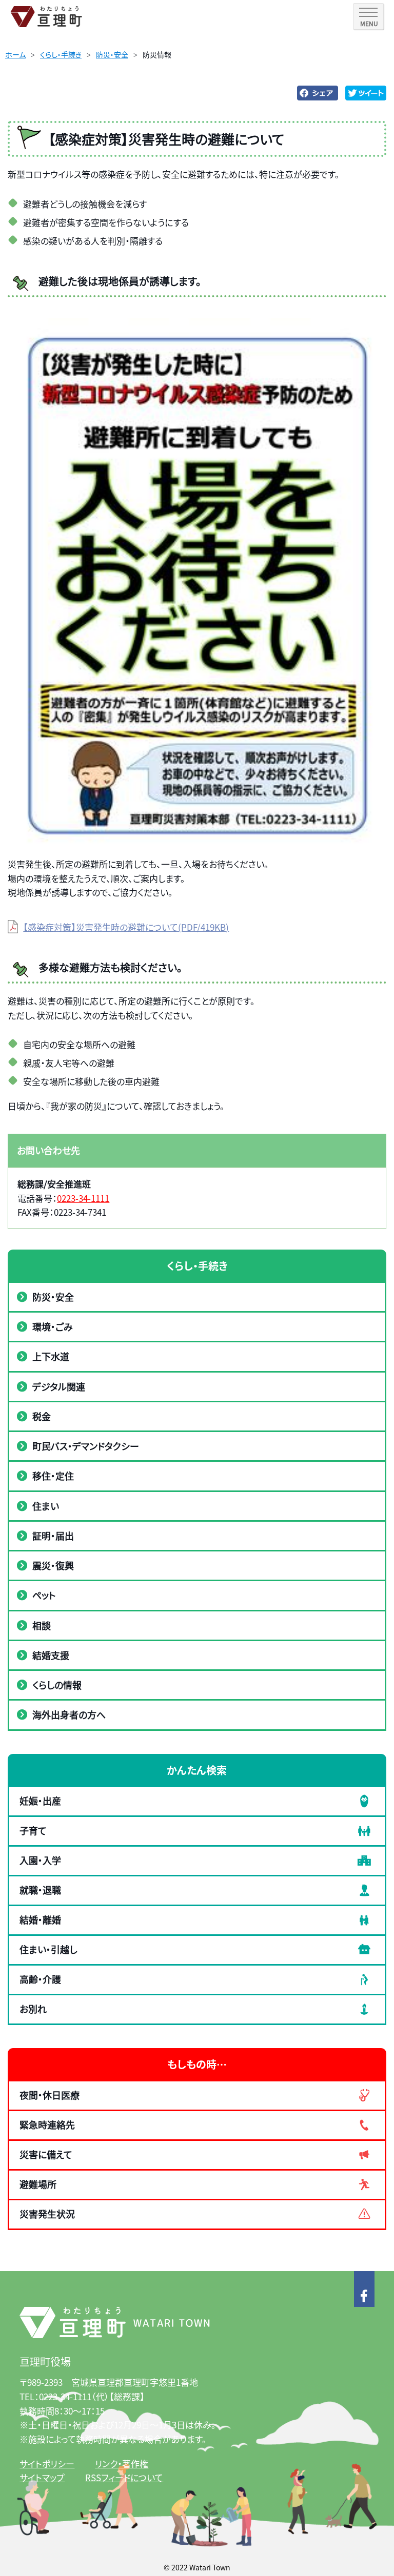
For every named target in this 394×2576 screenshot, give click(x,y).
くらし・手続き (61, 54)
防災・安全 (112, 54)
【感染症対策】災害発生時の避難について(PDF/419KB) (126, 927)
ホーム (15, 54)
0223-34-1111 (83, 1198)
